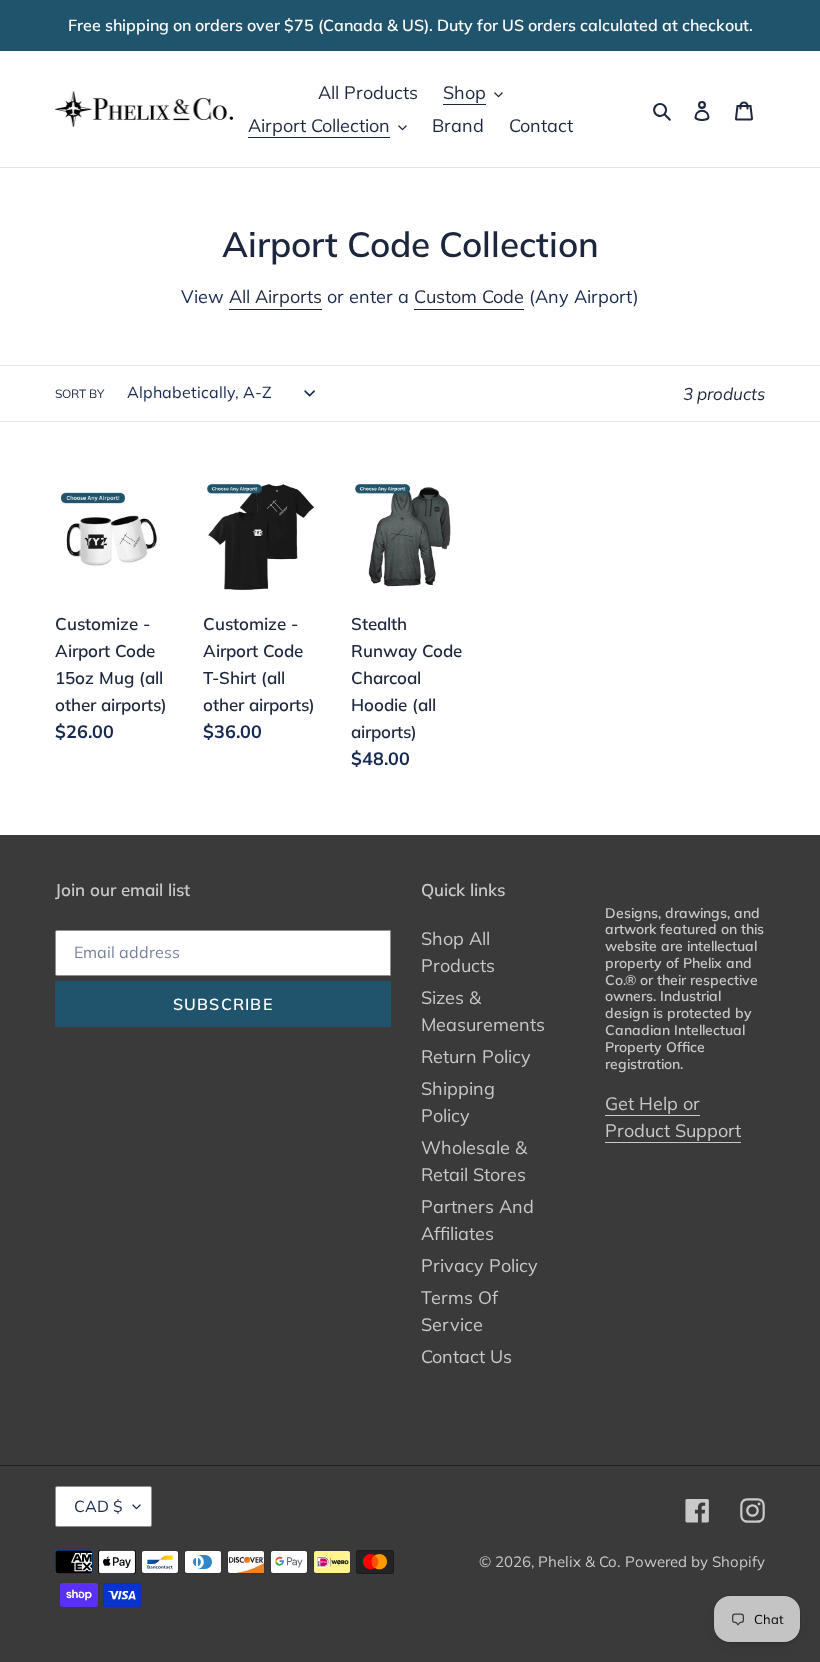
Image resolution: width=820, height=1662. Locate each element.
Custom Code (469, 296)
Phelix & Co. (579, 1561)
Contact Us (466, 1356)
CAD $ (98, 1506)
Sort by (79, 393)
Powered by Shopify (695, 1561)
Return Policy (476, 1056)
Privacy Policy (479, 1265)
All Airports (275, 296)
